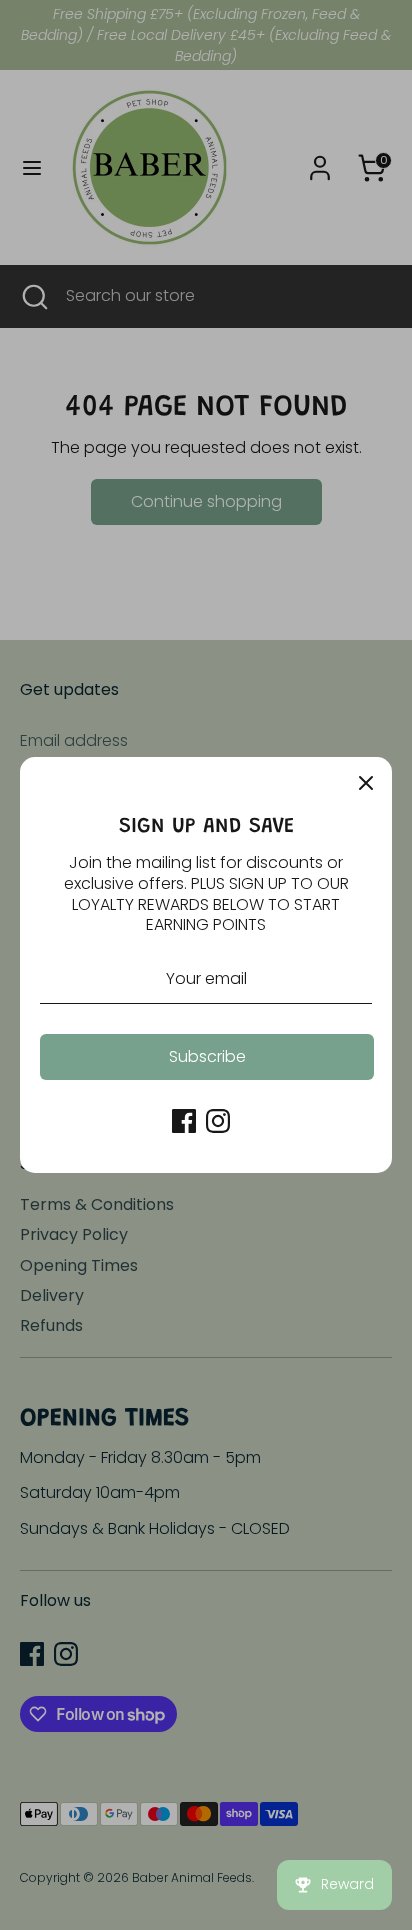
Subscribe (207, 1056)
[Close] (366, 783)
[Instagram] (218, 1121)
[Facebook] (184, 1121)
